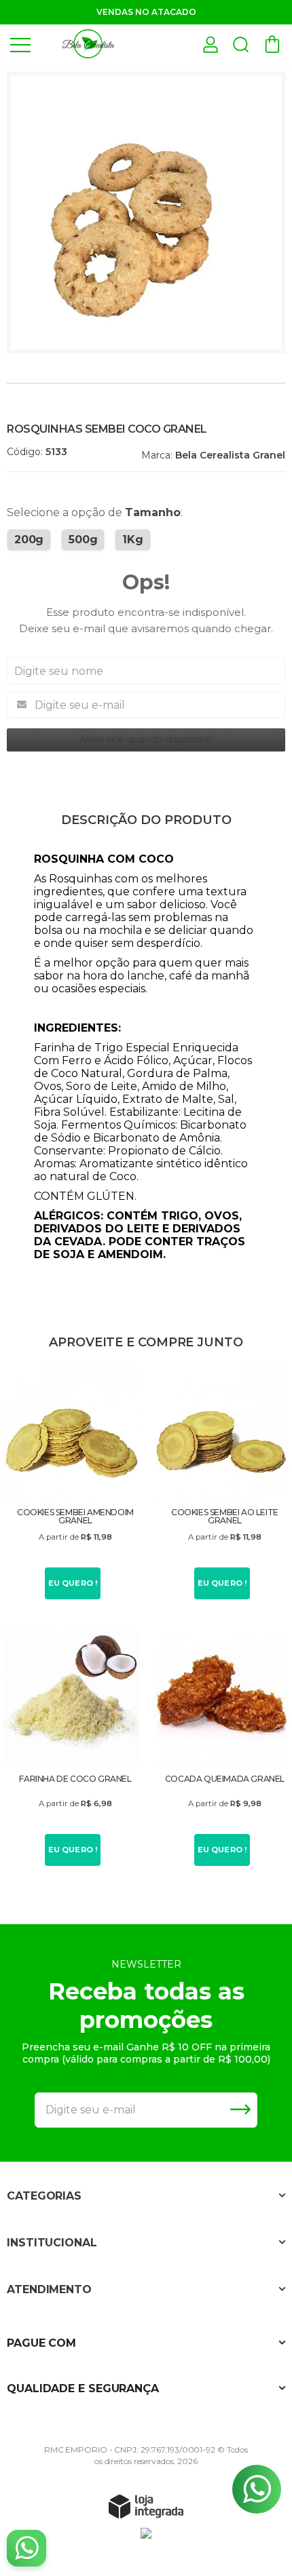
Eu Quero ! (73, 1583)
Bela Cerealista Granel (230, 455)
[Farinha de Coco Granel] (71, 1750)
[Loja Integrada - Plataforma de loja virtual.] (146, 2506)
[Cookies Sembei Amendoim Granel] (71, 1485)
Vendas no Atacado (146, 12)
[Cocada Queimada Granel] (221, 1750)
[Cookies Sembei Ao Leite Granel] (221, 1485)
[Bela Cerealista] (88, 44)
